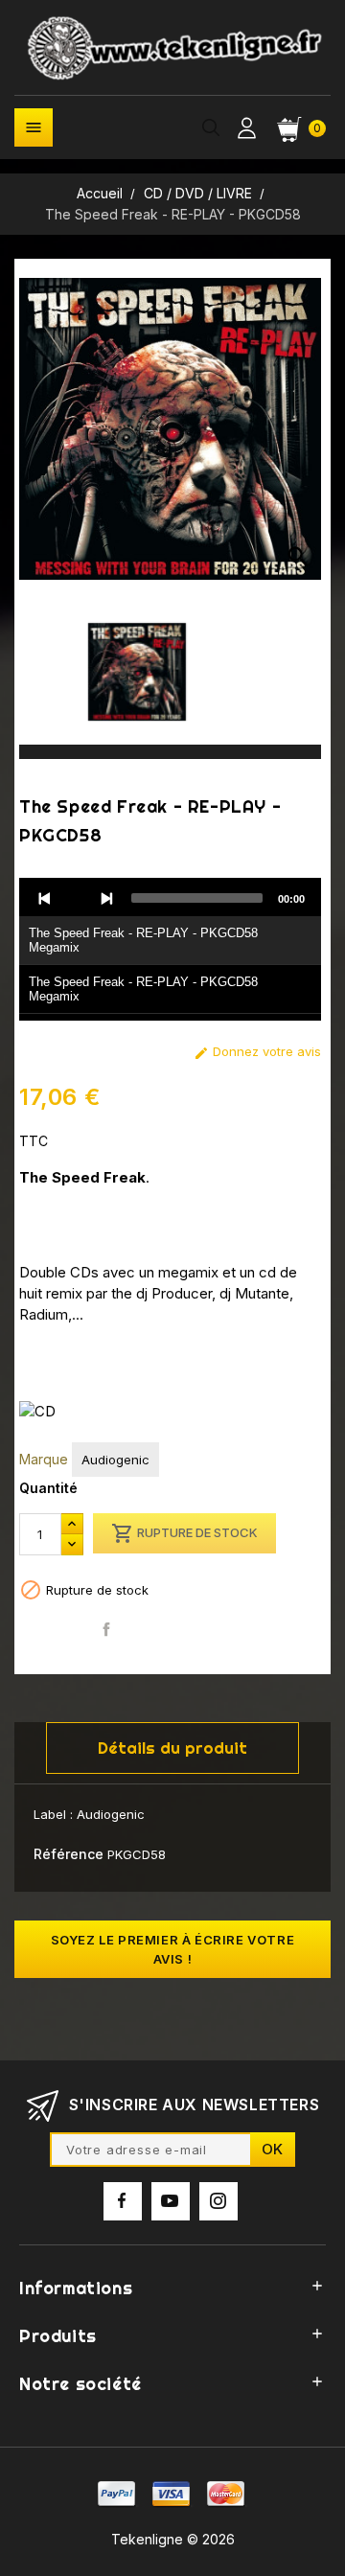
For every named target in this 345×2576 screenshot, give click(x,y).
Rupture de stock (184, 1533)
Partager (107, 1629)
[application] (170, 950)
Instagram (218, 2201)
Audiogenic (115, 1460)
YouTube (171, 2201)
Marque (44, 1459)
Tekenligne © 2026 (173, 2539)
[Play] (76, 898)
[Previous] (45, 898)
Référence (69, 1854)
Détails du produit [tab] (172, 1748)
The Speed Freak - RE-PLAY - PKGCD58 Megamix (143, 940)
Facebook (123, 2201)
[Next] (106, 898)
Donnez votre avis (257, 1052)
